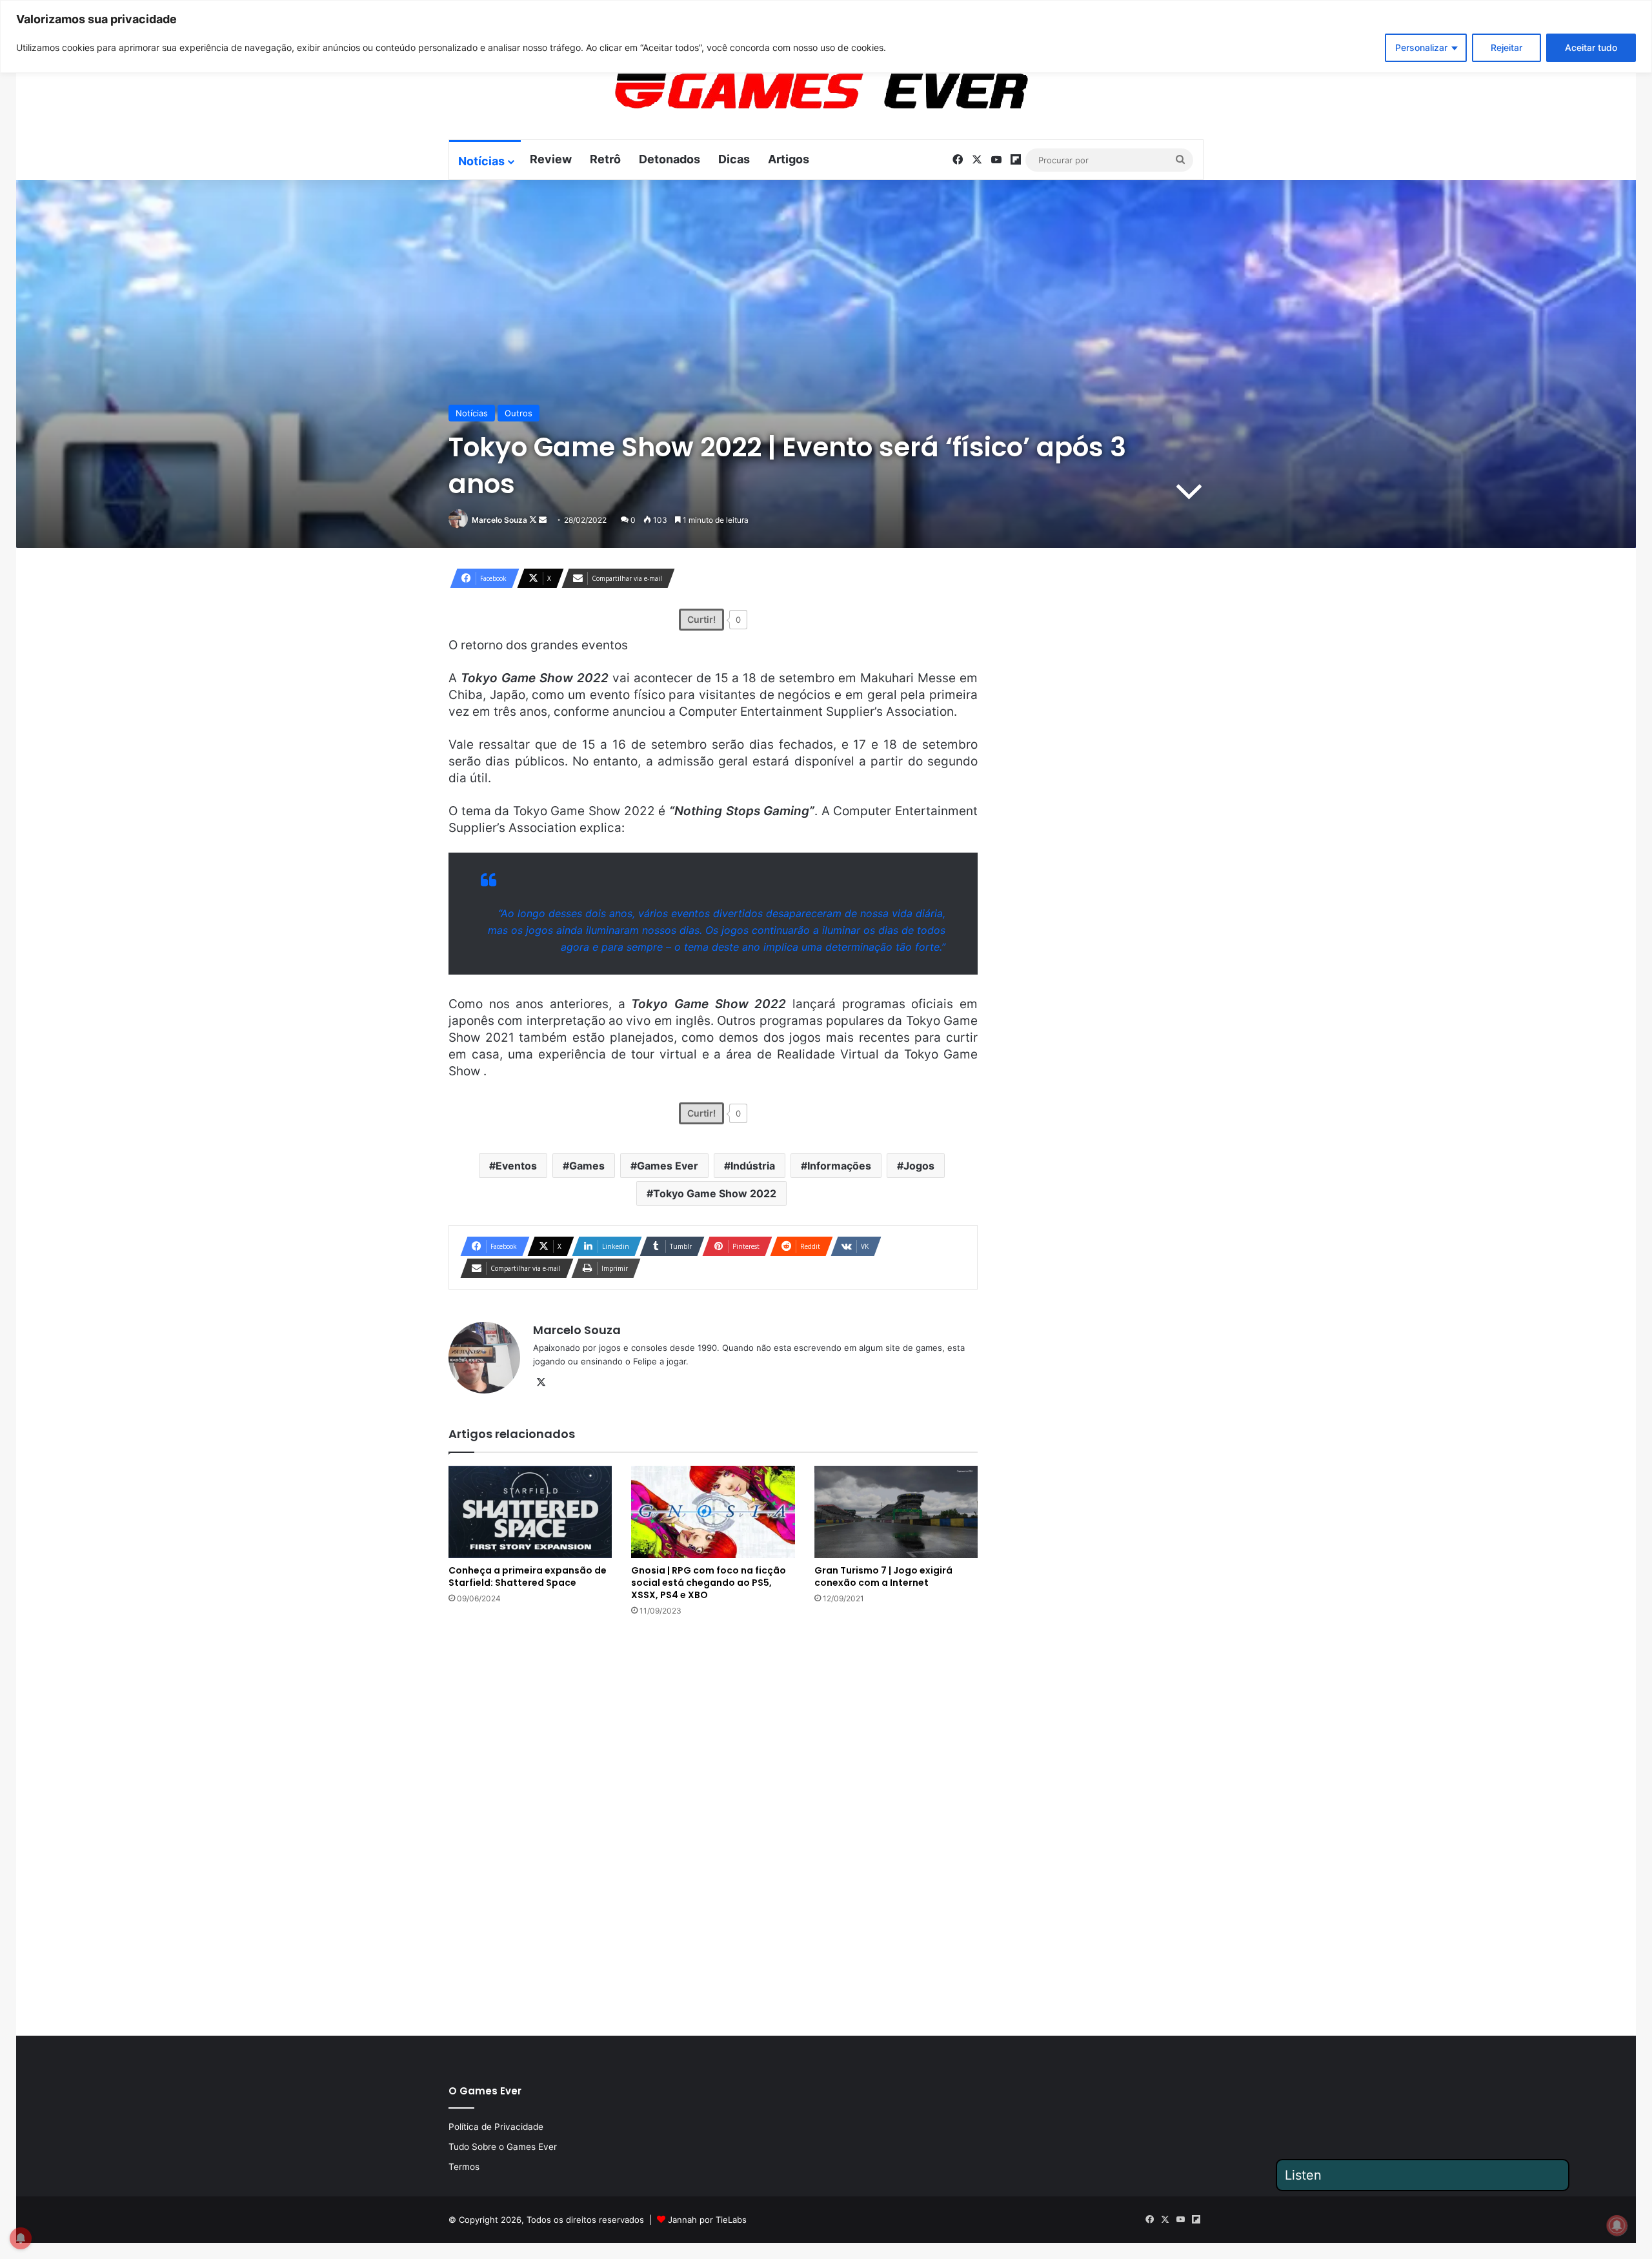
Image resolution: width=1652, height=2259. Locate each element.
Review (551, 159)
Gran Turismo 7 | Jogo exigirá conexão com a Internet (883, 1576)
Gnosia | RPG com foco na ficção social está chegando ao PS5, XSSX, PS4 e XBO (709, 1583)
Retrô (605, 159)
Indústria (753, 1166)
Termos (464, 2167)
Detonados (670, 159)
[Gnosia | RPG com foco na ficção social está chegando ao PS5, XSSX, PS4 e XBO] (713, 1512)
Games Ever (668, 1166)
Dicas (734, 159)
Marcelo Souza (499, 520)
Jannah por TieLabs (707, 2220)
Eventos (516, 1166)
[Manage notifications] (1617, 2225)
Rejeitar (1506, 47)
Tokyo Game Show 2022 (715, 1193)
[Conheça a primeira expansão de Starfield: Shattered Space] (530, 1512)
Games (587, 1166)
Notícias (481, 161)
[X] (541, 1383)
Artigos (789, 159)
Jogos (919, 1166)
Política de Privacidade (496, 2127)
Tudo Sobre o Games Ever (503, 2147)
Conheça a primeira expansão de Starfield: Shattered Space (528, 1576)
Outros (519, 413)
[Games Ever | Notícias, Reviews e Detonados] (754, 91)
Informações (839, 1166)
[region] (826, 36)
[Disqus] (713, 1825)
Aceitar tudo (1591, 47)
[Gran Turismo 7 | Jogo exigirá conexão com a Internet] (896, 1512)
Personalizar (1421, 47)
